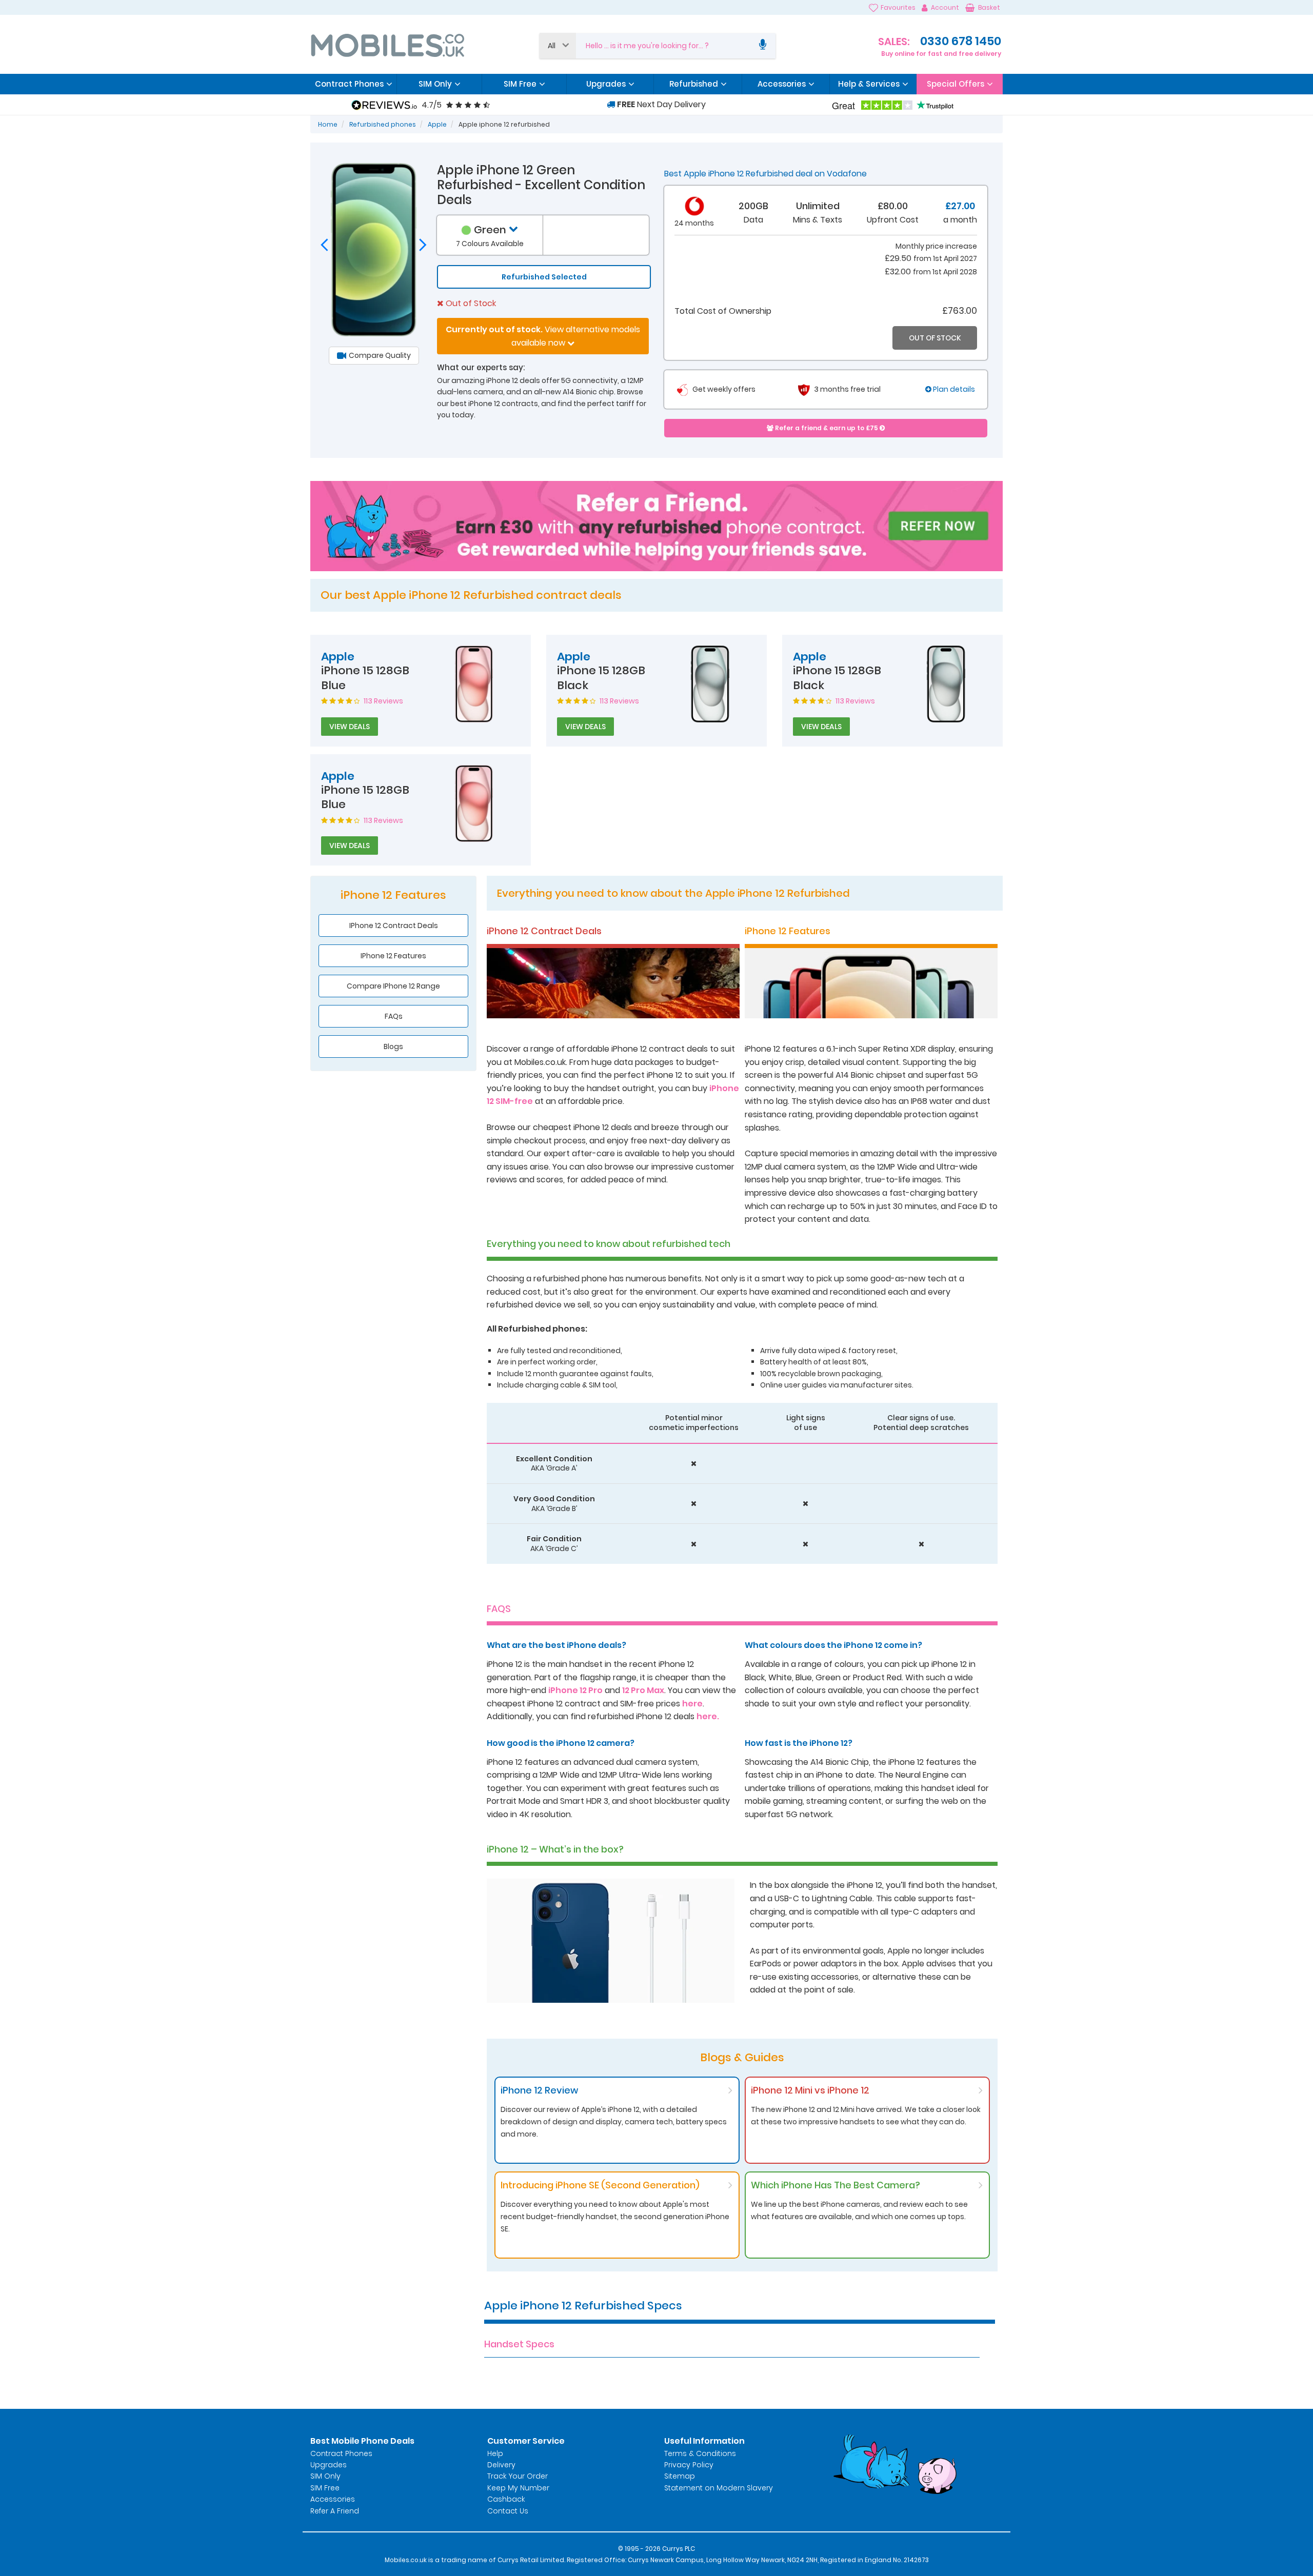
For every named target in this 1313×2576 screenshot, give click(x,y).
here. (708, 1716)
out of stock (935, 338)
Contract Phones (341, 2453)
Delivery (501, 2465)
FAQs (394, 1016)
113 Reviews (383, 701)
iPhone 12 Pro (575, 1690)
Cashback (506, 2499)
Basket (989, 7)
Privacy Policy (689, 2465)
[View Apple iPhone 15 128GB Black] (710, 683)
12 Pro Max (643, 1690)
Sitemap (680, 2476)
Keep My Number (518, 2488)
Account (945, 7)
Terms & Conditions (700, 2453)
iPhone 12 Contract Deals (394, 925)
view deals (350, 727)
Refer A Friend (335, 2511)
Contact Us (508, 2511)
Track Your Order (518, 2476)
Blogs (393, 1046)
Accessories (333, 2499)
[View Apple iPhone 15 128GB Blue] (474, 683)
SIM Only (325, 2476)
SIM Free (325, 2488)
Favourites (898, 7)
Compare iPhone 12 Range (393, 986)
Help (495, 2453)
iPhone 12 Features (393, 956)
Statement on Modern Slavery (719, 2488)
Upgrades (329, 2465)
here (692, 1704)
